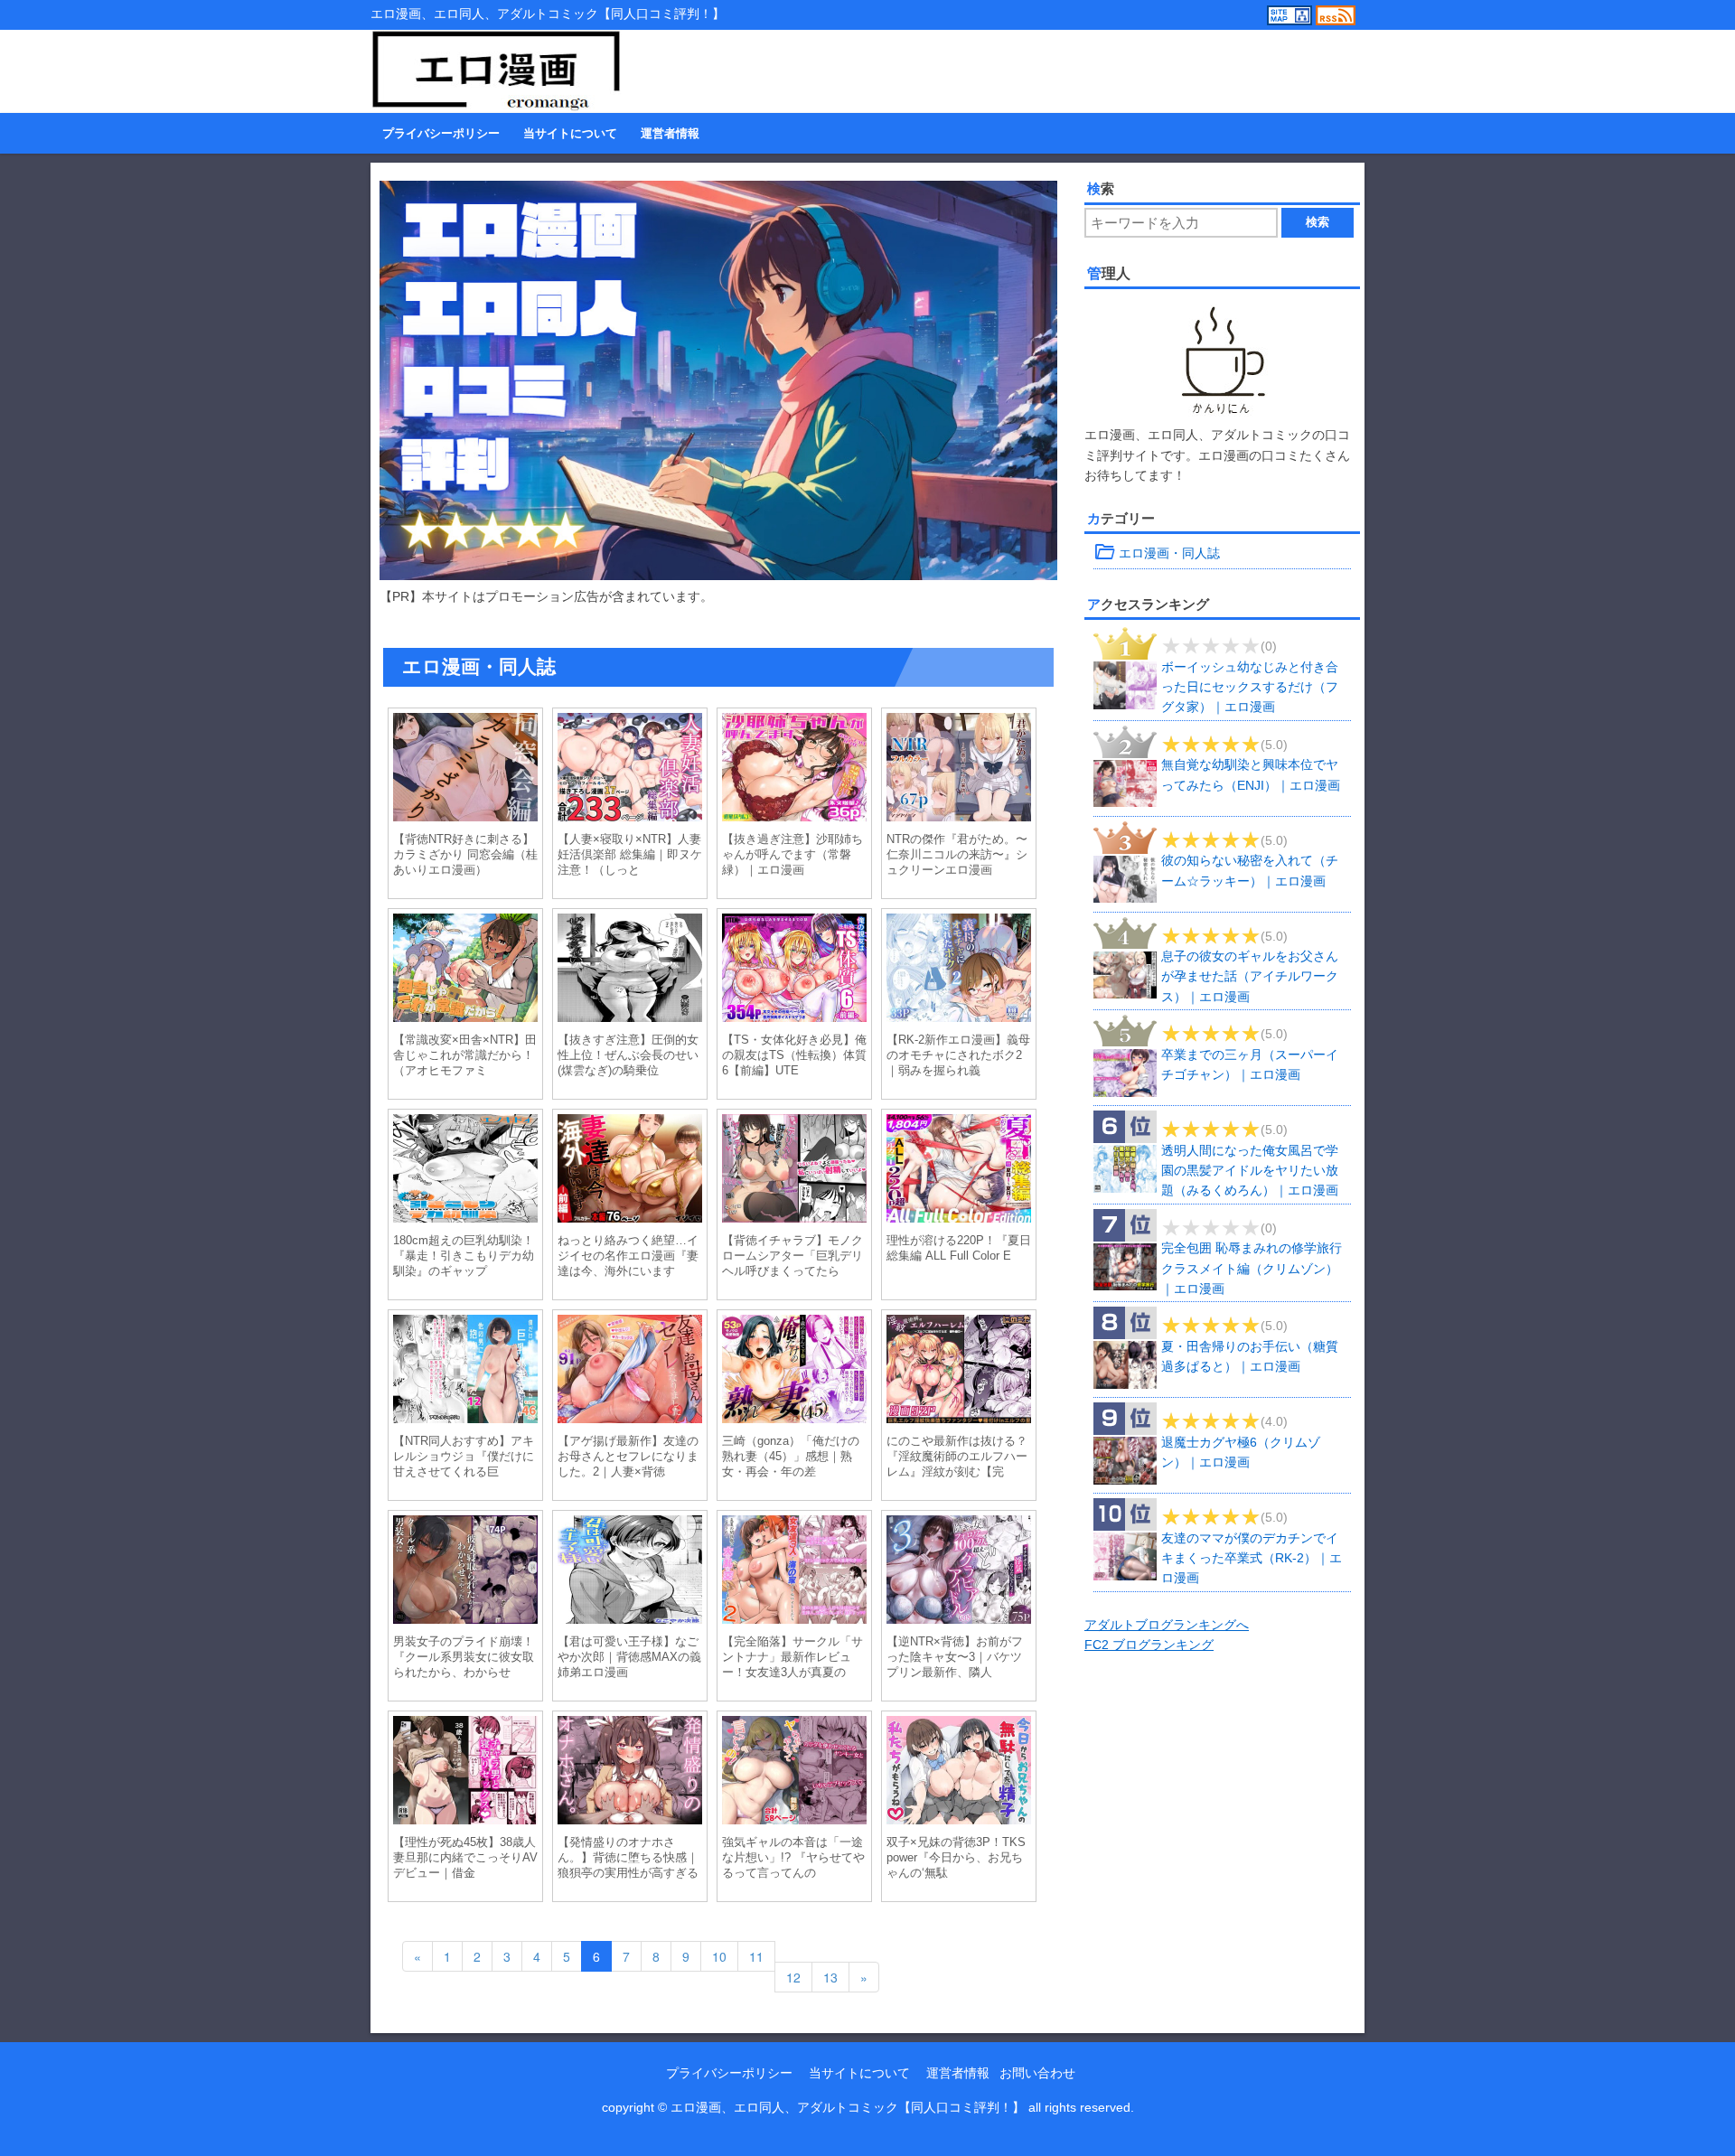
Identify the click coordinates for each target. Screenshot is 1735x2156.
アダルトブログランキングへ (1167, 1625)
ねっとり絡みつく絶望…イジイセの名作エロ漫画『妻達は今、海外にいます (628, 1256)
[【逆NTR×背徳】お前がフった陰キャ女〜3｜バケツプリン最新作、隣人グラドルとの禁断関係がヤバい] (959, 1572)
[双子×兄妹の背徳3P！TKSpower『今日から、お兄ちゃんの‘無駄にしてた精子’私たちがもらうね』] (959, 1773)
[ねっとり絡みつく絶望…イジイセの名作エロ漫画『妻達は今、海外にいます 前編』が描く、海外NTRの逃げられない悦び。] (630, 1171)
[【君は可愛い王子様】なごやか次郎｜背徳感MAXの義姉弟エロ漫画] (630, 1572)
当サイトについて (570, 134)
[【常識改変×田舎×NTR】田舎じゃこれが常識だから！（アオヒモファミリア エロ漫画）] (465, 970)
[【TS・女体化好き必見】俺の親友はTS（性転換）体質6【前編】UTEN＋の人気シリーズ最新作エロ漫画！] (794, 970)
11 (756, 1956)
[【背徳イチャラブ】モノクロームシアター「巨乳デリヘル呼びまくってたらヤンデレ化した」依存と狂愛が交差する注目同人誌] (794, 1171)
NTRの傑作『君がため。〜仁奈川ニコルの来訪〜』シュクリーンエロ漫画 (957, 854)
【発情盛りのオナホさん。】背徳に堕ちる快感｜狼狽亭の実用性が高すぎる (628, 1857)
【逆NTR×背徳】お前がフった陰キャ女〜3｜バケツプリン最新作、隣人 (955, 1657)
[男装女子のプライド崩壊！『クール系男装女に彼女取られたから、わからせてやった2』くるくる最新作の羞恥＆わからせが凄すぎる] (465, 1572)
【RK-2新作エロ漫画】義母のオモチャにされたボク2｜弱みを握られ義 (958, 1055)
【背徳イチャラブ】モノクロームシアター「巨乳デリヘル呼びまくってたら (792, 1256)
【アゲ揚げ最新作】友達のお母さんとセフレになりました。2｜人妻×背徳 (628, 1456)
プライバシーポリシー (441, 134)
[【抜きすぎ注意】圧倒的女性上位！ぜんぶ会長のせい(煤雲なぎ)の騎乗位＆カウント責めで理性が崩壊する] (630, 970)
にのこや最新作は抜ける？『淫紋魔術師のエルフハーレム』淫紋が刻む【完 (957, 1456)
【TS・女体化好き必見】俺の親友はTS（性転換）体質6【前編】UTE (794, 1055)
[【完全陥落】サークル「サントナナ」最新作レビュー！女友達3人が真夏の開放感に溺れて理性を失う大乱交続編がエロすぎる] (794, 1572)
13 (830, 1977)
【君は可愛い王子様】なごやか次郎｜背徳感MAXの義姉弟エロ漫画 (629, 1657)
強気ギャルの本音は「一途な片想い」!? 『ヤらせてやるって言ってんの (793, 1857)
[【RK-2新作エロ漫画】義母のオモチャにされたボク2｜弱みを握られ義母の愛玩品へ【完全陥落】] (959, 970)
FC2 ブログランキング (1149, 1645)
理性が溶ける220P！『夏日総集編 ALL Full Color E (959, 1248)
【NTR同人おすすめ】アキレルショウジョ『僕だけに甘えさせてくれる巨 (464, 1456)
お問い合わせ (1037, 2073)
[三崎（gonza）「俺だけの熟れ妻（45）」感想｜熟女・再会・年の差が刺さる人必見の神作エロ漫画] (794, 1372)
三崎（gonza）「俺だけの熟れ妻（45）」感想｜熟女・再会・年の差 (791, 1456)
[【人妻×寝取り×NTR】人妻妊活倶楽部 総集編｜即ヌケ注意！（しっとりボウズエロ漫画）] (630, 770)
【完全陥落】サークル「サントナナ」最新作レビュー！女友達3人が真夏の (792, 1657)
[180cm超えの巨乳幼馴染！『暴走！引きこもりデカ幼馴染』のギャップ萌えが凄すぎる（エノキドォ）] (465, 1171)
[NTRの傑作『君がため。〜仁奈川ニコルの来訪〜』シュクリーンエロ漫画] (959, 770)
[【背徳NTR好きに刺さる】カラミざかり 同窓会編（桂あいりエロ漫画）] (465, 770)
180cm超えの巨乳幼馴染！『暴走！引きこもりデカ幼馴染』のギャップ (464, 1256)
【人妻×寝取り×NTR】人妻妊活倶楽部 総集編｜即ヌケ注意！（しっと (630, 854)
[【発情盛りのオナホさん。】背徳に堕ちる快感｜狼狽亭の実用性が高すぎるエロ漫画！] (630, 1773)
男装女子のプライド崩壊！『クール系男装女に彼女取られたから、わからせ (464, 1657)
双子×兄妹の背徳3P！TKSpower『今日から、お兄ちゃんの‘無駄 (956, 1857)
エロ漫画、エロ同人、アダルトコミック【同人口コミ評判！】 (848, 2107)
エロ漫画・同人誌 (1157, 553)
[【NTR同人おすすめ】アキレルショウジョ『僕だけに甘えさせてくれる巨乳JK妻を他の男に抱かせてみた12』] (465, 1372)
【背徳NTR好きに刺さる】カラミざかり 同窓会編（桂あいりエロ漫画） (465, 854)
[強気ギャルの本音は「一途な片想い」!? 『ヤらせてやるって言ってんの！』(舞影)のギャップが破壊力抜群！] (794, 1773)
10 (719, 1956)
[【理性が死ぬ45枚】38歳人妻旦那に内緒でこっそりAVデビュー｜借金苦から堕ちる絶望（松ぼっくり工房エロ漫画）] (465, 1773)
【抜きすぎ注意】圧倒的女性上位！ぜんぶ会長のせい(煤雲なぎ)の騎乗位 (628, 1055)
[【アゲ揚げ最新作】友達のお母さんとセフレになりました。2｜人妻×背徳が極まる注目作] (630, 1372)
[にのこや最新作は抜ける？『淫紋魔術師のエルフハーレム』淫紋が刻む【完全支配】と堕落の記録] (959, 1372)
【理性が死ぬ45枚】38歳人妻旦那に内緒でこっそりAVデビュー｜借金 (465, 1857)
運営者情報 (670, 134)
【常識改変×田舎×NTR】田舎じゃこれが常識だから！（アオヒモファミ (465, 1055)
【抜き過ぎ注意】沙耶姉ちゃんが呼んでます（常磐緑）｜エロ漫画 (792, 854)
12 (793, 1977)
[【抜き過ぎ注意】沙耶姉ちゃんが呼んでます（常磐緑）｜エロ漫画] (794, 770)
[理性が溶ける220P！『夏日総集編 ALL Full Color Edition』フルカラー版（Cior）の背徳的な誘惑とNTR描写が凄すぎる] (959, 1171)
